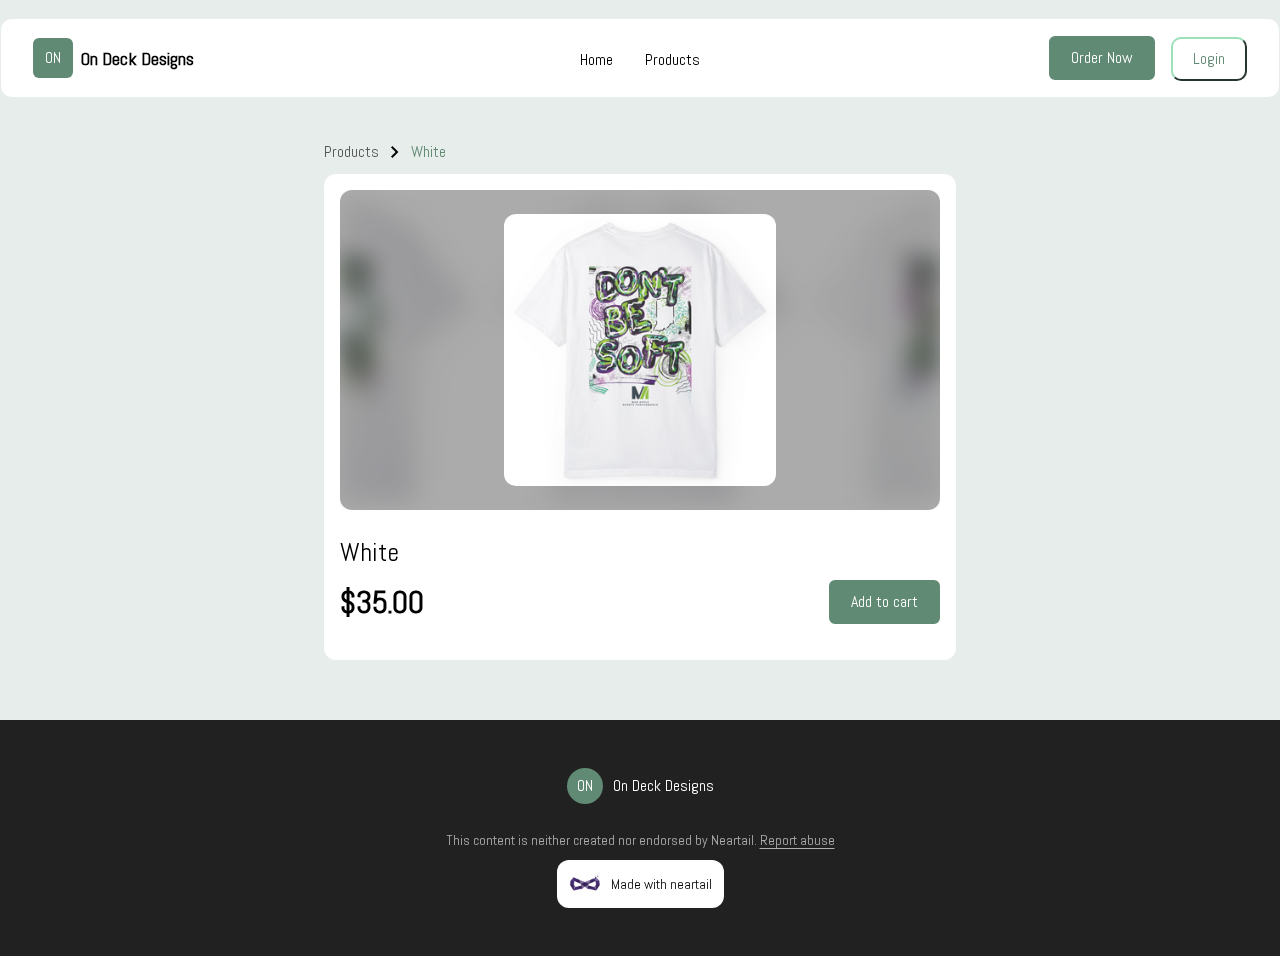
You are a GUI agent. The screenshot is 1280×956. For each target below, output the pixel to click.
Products (672, 59)
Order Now (1102, 57)
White (428, 151)
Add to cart (884, 601)
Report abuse (797, 840)
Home (596, 59)
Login (1209, 58)
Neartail (732, 840)
